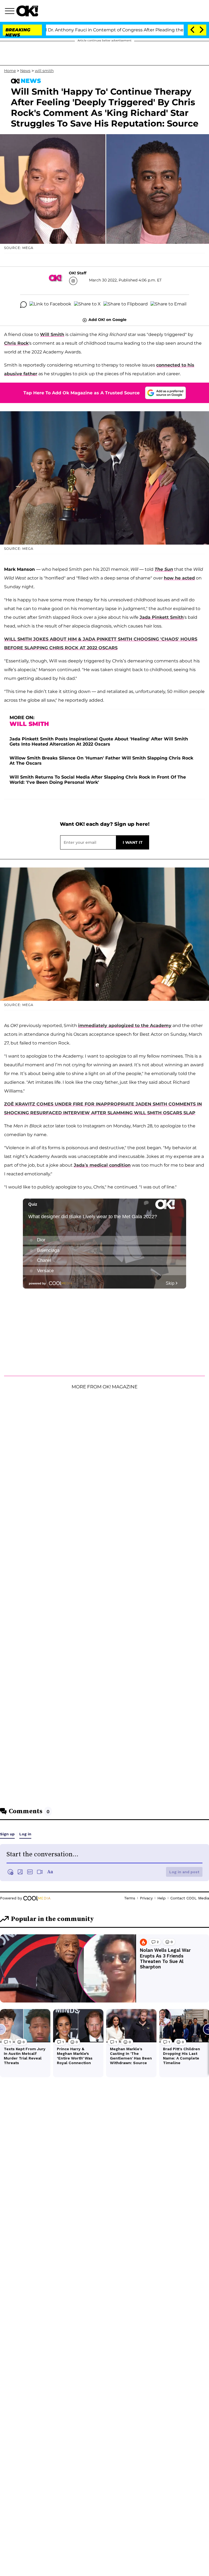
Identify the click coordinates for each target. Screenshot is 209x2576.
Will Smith (52, 334)
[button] (11, 12)
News (25, 71)
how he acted (179, 578)
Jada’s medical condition (102, 1165)
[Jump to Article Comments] (23, 305)
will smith (44, 71)
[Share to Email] (168, 305)
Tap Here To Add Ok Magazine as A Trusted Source (82, 393)
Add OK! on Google (107, 320)
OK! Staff (78, 273)
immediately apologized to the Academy (125, 1026)
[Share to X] (87, 305)
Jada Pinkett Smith (162, 617)
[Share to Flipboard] (126, 305)
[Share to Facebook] (50, 305)
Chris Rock (16, 343)
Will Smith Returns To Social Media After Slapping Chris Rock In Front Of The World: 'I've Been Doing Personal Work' (98, 780)
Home (10, 71)
